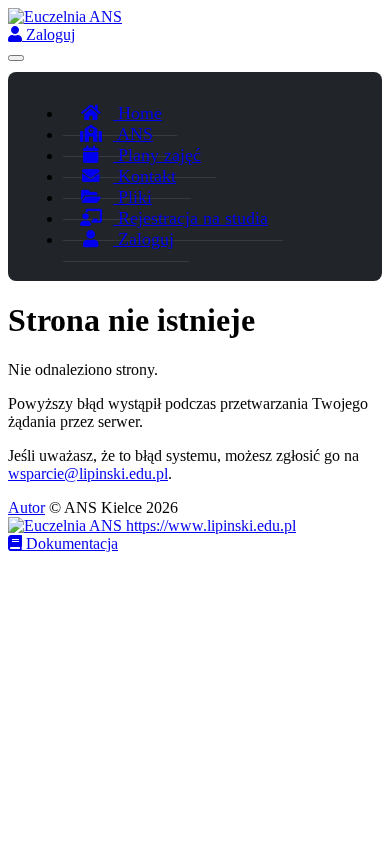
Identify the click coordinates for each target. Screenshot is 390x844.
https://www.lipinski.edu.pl (209, 525)
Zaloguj (48, 34)
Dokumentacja (70, 543)
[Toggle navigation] (16, 58)
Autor (26, 507)
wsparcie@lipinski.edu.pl (88, 473)
